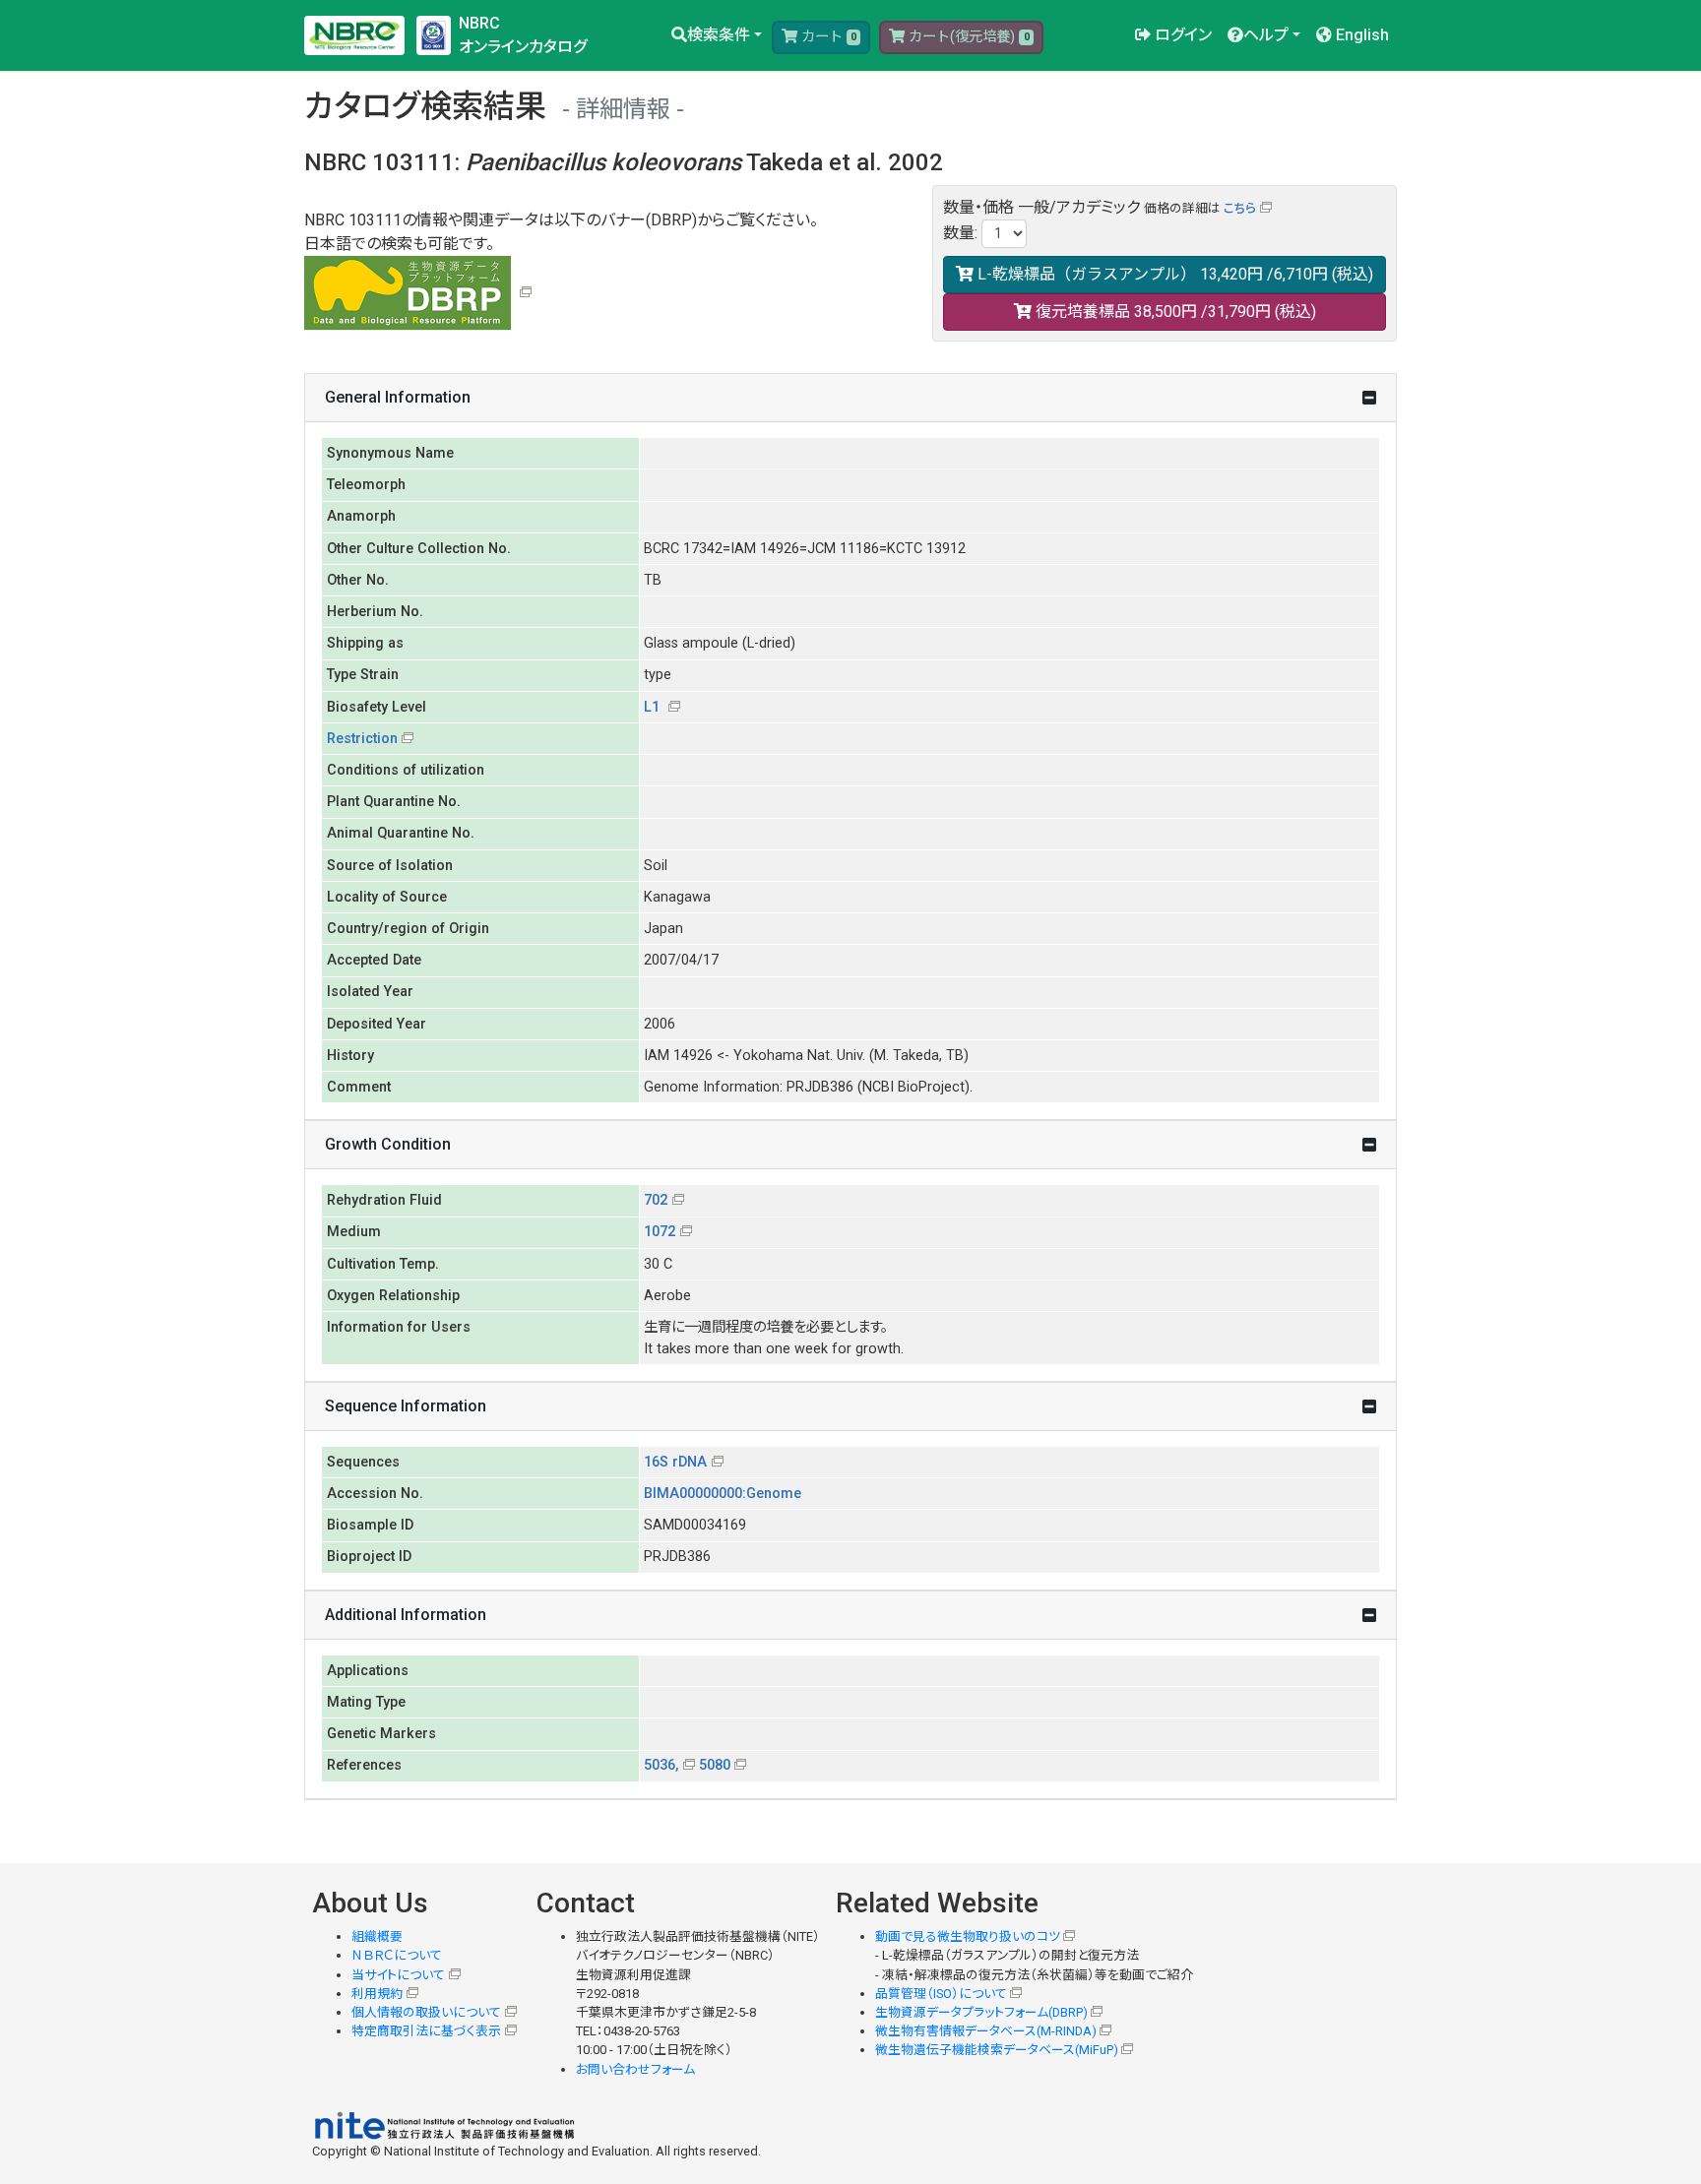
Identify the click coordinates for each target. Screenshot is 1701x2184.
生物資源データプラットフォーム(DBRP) (981, 2012)
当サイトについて (398, 1975)
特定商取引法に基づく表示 (426, 2031)
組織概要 (377, 1936)
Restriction (362, 739)
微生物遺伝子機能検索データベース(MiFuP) (997, 2050)
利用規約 (377, 1994)
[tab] (850, 398)
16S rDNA (675, 1462)
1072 (660, 1232)
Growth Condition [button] (388, 1144)
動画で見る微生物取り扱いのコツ (968, 1936)
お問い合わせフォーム (635, 2069)
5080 (715, 1765)
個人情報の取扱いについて (426, 2012)
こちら (1240, 208)
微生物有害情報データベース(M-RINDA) (986, 2031)
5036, (661, 1765)
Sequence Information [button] (406, 1406)
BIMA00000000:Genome (723, 1494)
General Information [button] (398, 397)
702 (656, 1200)
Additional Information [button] (406, 1615)
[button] (717, 35)
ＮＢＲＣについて (397, 1955)
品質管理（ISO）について (941, 1994)
